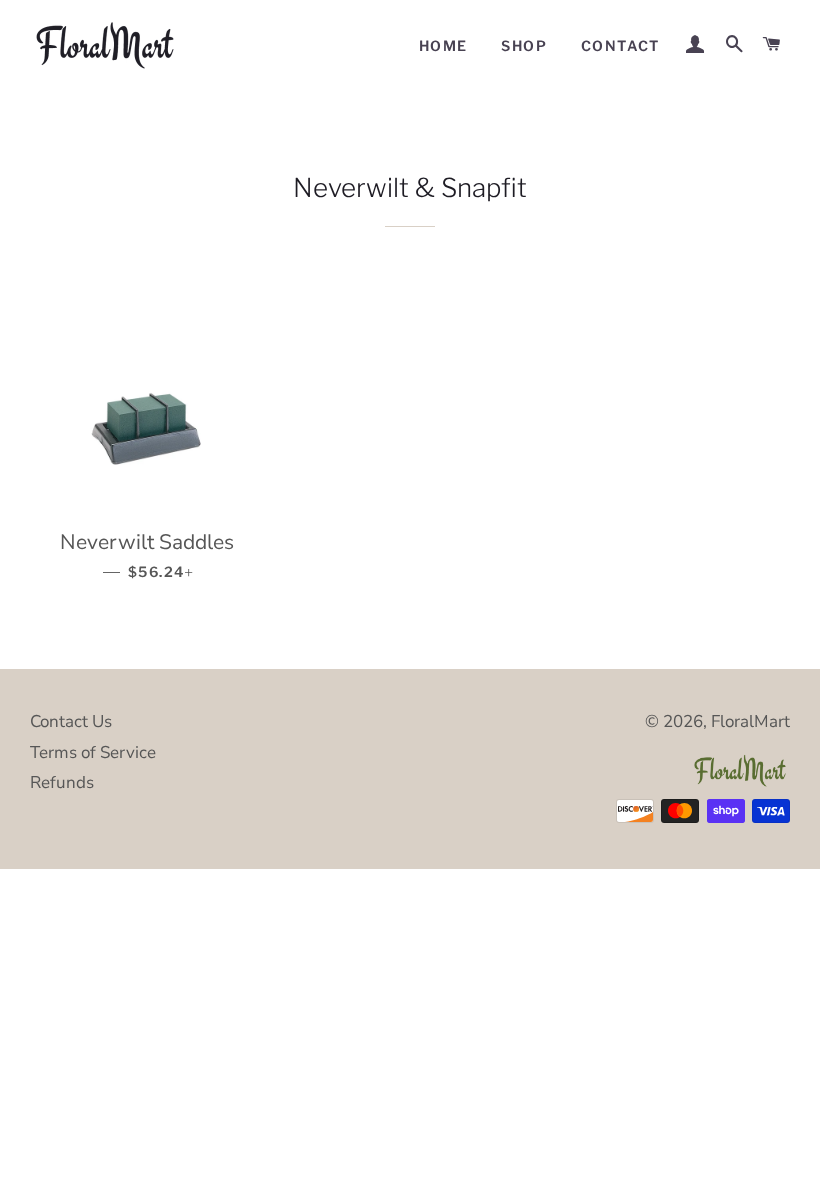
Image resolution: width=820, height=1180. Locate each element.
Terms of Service (93, 752)
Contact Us (71, 721)
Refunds (62, 782)
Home (443, 45)
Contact (620, 45)
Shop (524, 45)
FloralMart (750, 721)
